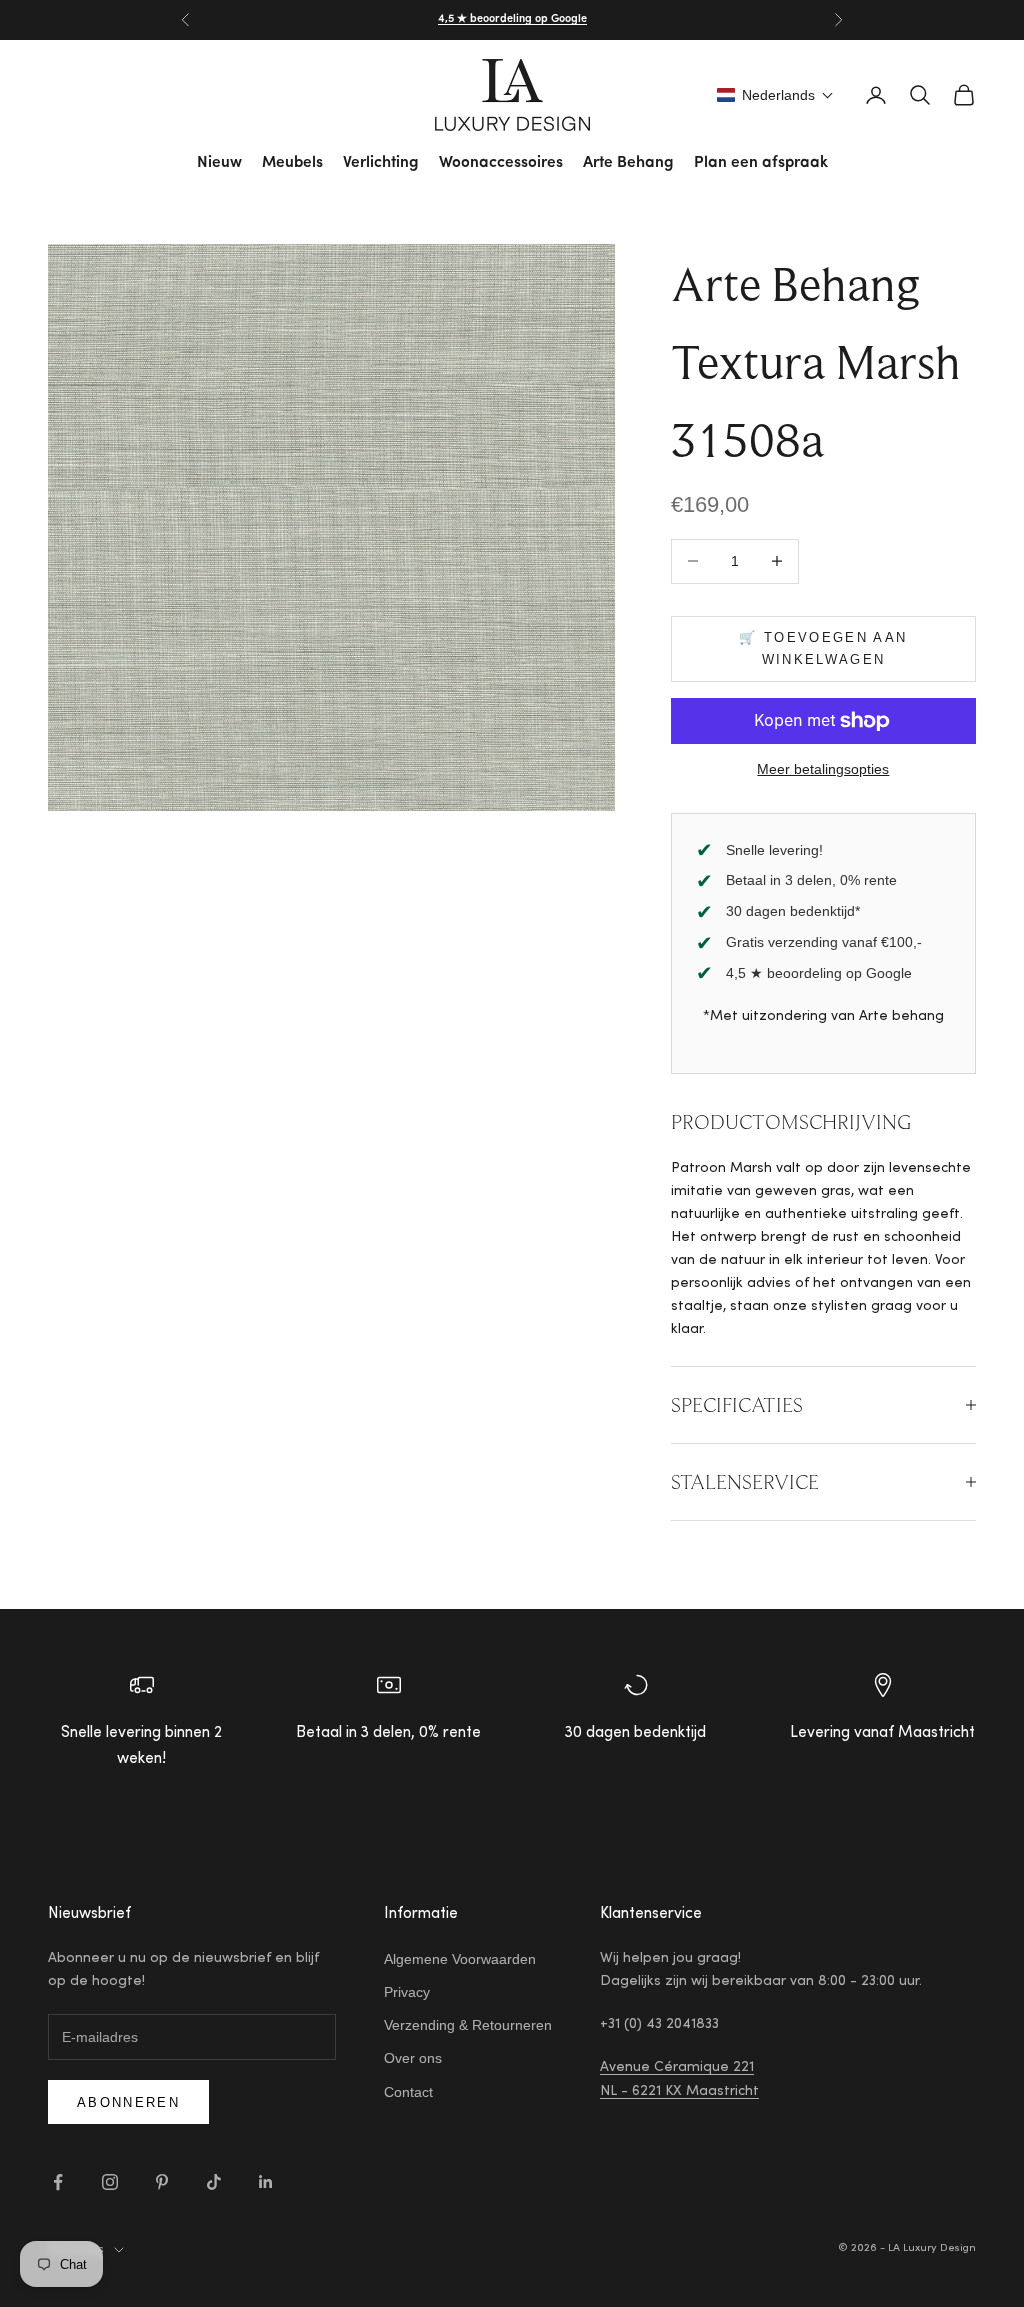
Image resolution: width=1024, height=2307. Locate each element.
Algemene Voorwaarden (460, 1959)
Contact (408, 2092)
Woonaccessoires (501, 163)
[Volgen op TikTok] (214, 2182)
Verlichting (381, 163)
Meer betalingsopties (823, 769)
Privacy (407, 1992)
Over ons (413, 2058)
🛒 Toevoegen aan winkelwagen (823, 648)
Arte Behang (628, 163)
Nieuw (219, 163)
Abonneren (128, 2102)
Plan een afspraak (761, 163)
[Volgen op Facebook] (58, 2182)
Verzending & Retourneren (468, 2025)
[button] (775, 95)
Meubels (292, 163)
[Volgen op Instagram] (110, 2182)
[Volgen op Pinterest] (162, 2182)
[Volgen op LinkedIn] (266, 2182)
